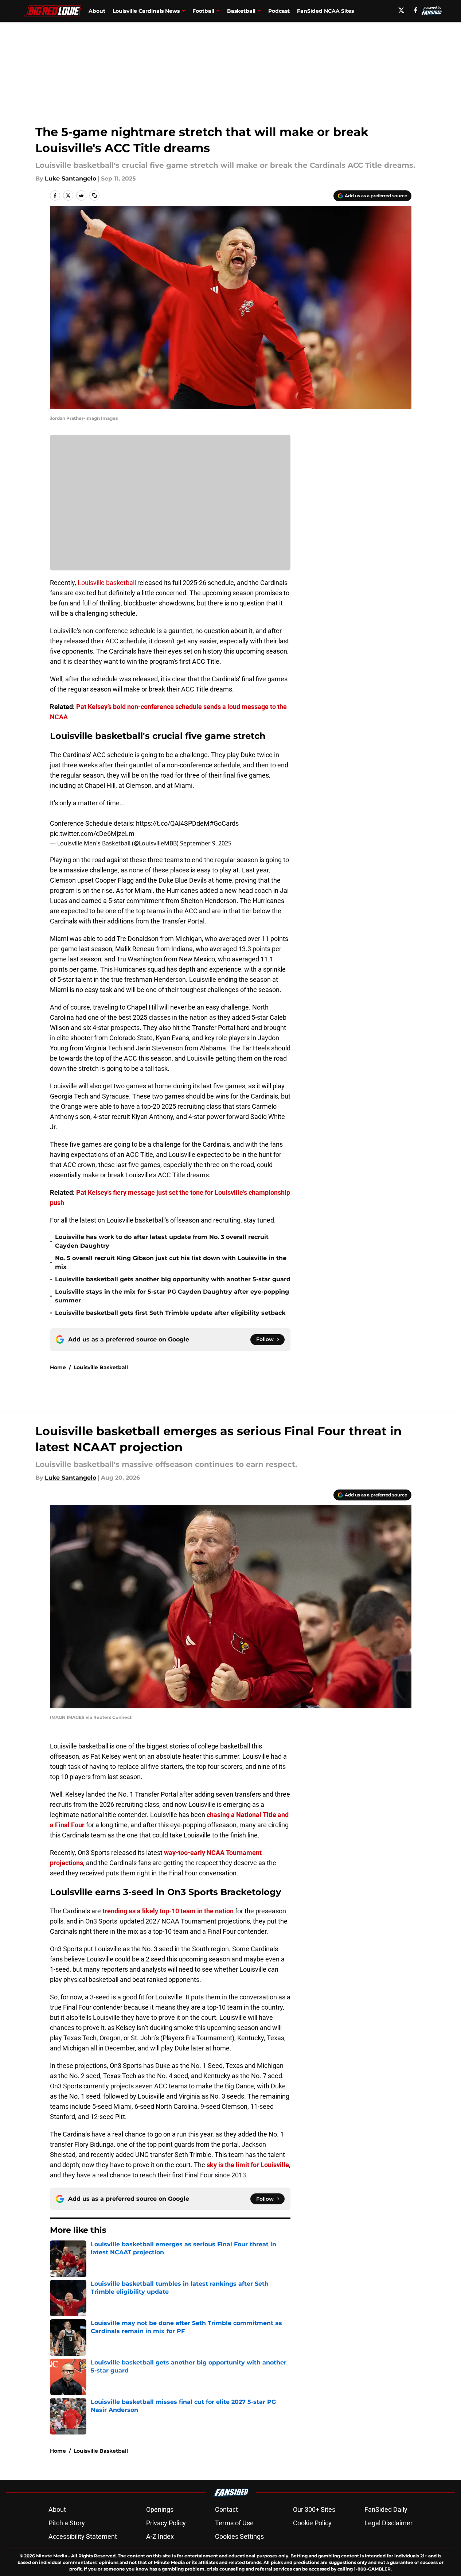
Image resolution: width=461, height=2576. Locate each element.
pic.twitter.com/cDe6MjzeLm (92, 834)
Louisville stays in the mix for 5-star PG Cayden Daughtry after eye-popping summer (172, 1296)
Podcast (279, 11)
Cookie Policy (312, 2523)
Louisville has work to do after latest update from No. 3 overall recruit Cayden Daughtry (162, 1241)
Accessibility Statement (83, 2536)
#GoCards (224, 823)
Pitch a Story (67, 2523)
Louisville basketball (107, 583)
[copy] (94, 195)
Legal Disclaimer (388, 2523)
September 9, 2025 (206, 843)
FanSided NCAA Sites (325, 11)
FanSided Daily (386, 2509)
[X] (401, 10)
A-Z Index (160, 2536)
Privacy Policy (166, 2523)
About (97, 11)
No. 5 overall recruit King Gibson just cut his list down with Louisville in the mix (171, 1262)
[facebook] (416, 10)
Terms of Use (234, 2523)
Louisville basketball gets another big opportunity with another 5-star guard (173, 1279)
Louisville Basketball (101, 1367)
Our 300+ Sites (314, 2509)
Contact (226, 2509)
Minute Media (52, 2556)
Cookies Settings (239, 2536)
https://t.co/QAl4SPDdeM (173, 823)
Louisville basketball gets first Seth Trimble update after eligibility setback (170, 1313)
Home (58, 1367)
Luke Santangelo (71, 179)
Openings (160, 2509)
